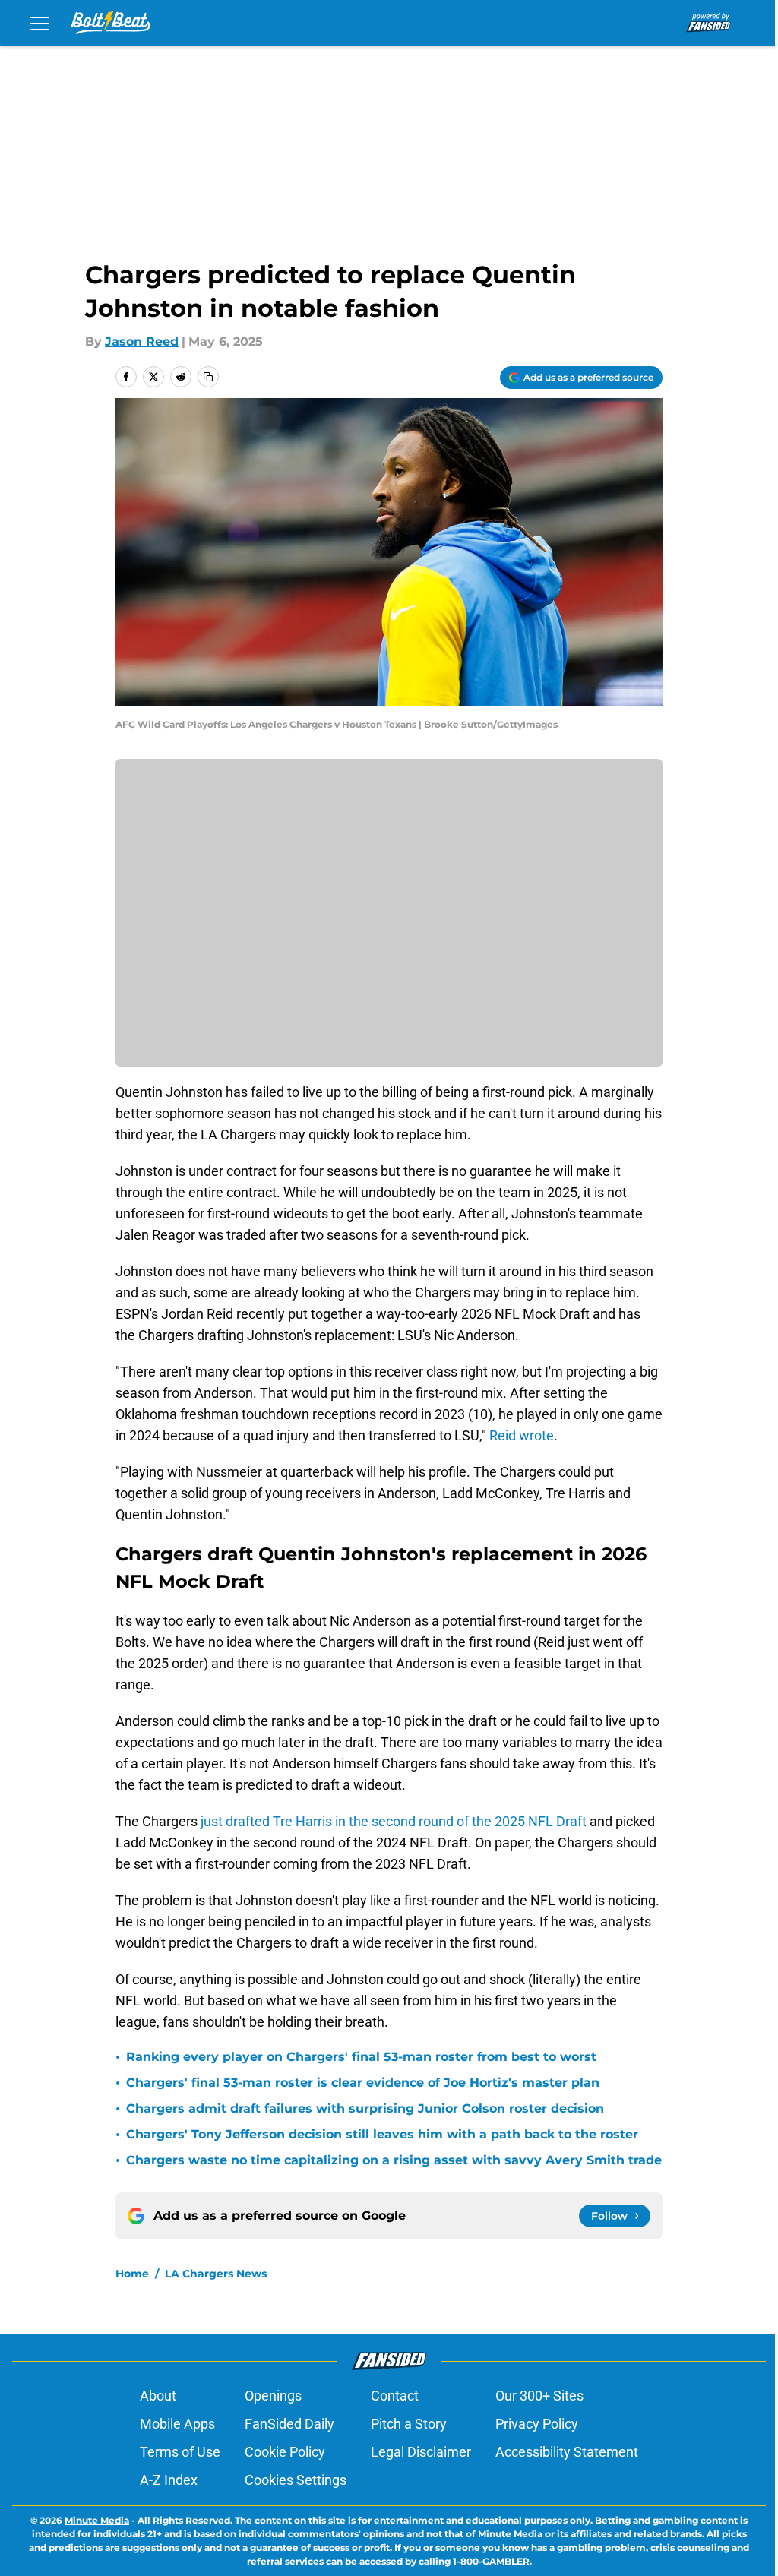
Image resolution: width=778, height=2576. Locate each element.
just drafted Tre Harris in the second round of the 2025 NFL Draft (394, 1821)
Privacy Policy (537, 2424)
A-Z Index (169, 2480)
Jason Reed (142, 341)
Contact (395, 2396)
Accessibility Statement (567, 2452)
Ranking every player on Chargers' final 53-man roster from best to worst (361, 2057)
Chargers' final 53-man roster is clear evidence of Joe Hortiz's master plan (363, 2083)
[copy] (208, 377)
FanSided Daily (289, 2424)
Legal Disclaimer (421, 2452)
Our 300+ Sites (539, 2396)
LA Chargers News (216, 2274)
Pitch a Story (409, 2424)
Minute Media (97, 2520)
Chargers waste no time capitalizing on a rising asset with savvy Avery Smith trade (394, 2160)
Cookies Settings (296, 2480)
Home (132, 2274)
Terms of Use (180, 2452)
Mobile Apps (177, 2424)
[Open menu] (40, 23)
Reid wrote (522, 1435)
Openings (273, 2396)
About (158, 2396)
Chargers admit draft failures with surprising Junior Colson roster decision (365, 2108)
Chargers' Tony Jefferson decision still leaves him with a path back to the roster (382, 2134)
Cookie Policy (285, 2452)
